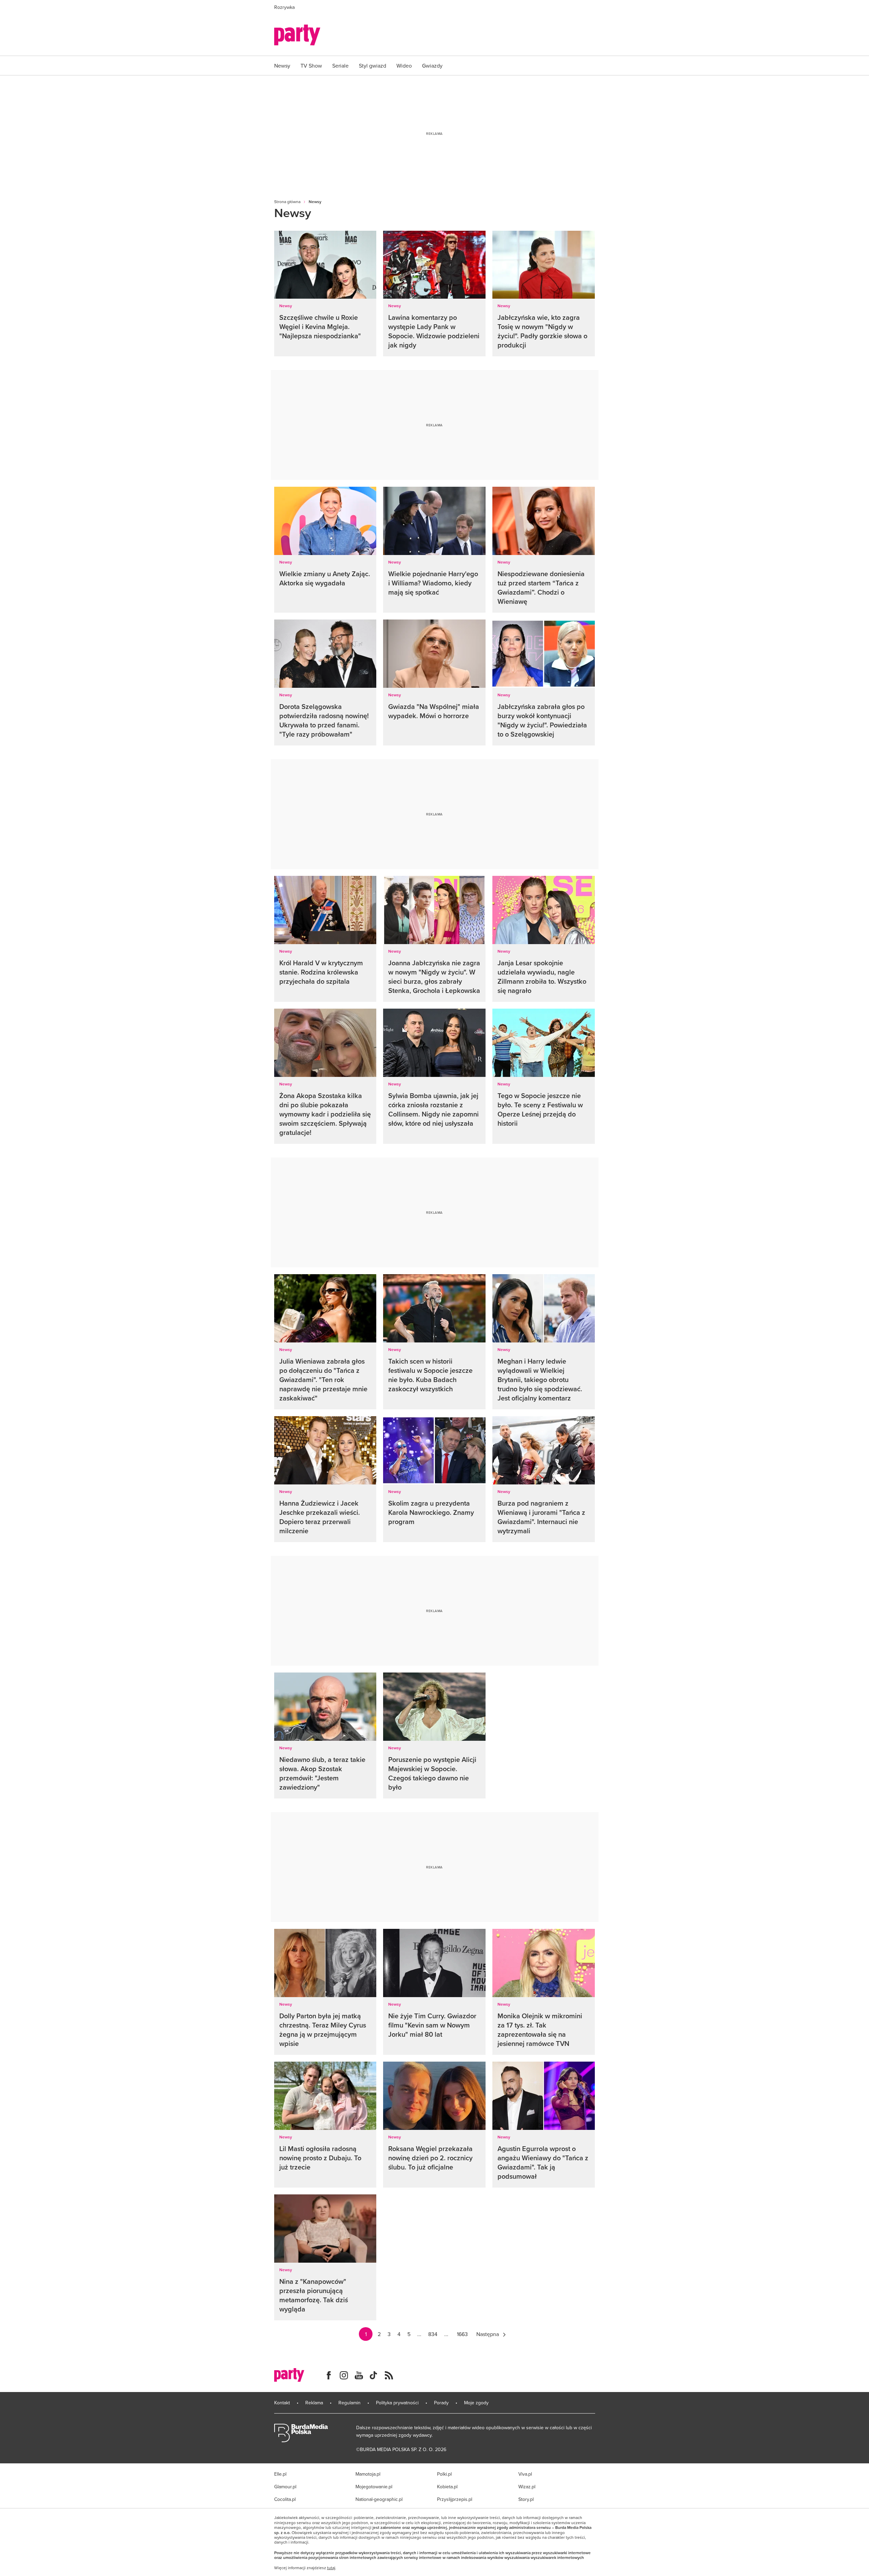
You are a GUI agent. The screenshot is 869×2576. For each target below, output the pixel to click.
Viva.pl (525, 2474)
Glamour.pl (285, 2487)
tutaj (331, 2568)
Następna (488, 2334)
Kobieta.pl (447, 2487)
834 (433, 2334)
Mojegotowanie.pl (374, 2487)
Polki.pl (444, 2474)
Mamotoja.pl (368, 2474)
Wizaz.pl (527, 2487)
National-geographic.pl (379, 2499)
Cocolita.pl (285, 2499)
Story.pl (526, 2499)
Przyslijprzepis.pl (455, 2499)
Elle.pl (280, 2474)
